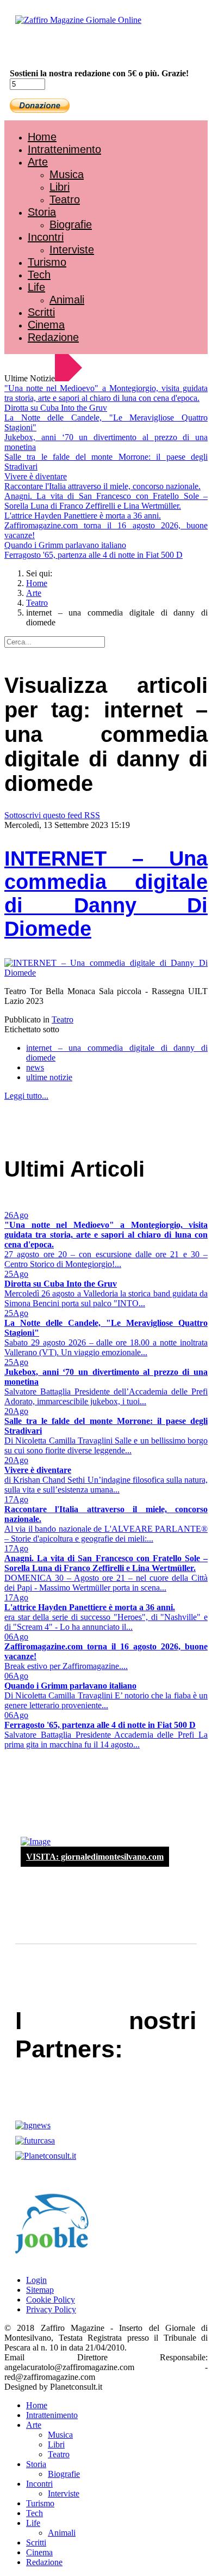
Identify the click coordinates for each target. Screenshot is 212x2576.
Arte (38, 162)
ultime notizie (49, 1077)
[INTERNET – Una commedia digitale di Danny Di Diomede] (106, 973)
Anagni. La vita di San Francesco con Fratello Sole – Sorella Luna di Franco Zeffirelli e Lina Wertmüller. (106, 501)
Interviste (72, 249)
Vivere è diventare (36, 476)
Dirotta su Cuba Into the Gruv (56, 408)
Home (42, 137)
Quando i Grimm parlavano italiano (65, 545)
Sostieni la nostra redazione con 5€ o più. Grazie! (99, 73)
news (35, 1067)
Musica (67, 174)
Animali (67, 300)
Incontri (46, 237)
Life (36, 287)
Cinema (46, 325)
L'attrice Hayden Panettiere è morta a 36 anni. (83, 516)
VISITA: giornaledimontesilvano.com (95, 1857)
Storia (42, 212)
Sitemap (40, 2290)
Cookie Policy (51, 2300)
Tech (39, 275)
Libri (60, 187)
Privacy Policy (51, 2309)
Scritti (41, 312)
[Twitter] (48, 49)
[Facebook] (37, 49)
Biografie (71, 224)
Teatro (65, 199)
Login (36, 2280)
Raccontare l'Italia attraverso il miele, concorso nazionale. (102, 486)
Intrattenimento (64, 149)
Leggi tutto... (26, 1096)
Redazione (53, 337)
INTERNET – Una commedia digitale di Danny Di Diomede (106, 894)
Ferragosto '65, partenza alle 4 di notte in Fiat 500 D (93, 555)
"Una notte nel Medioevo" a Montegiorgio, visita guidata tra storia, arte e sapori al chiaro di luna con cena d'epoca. (106, 393)
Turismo (47, 262)
